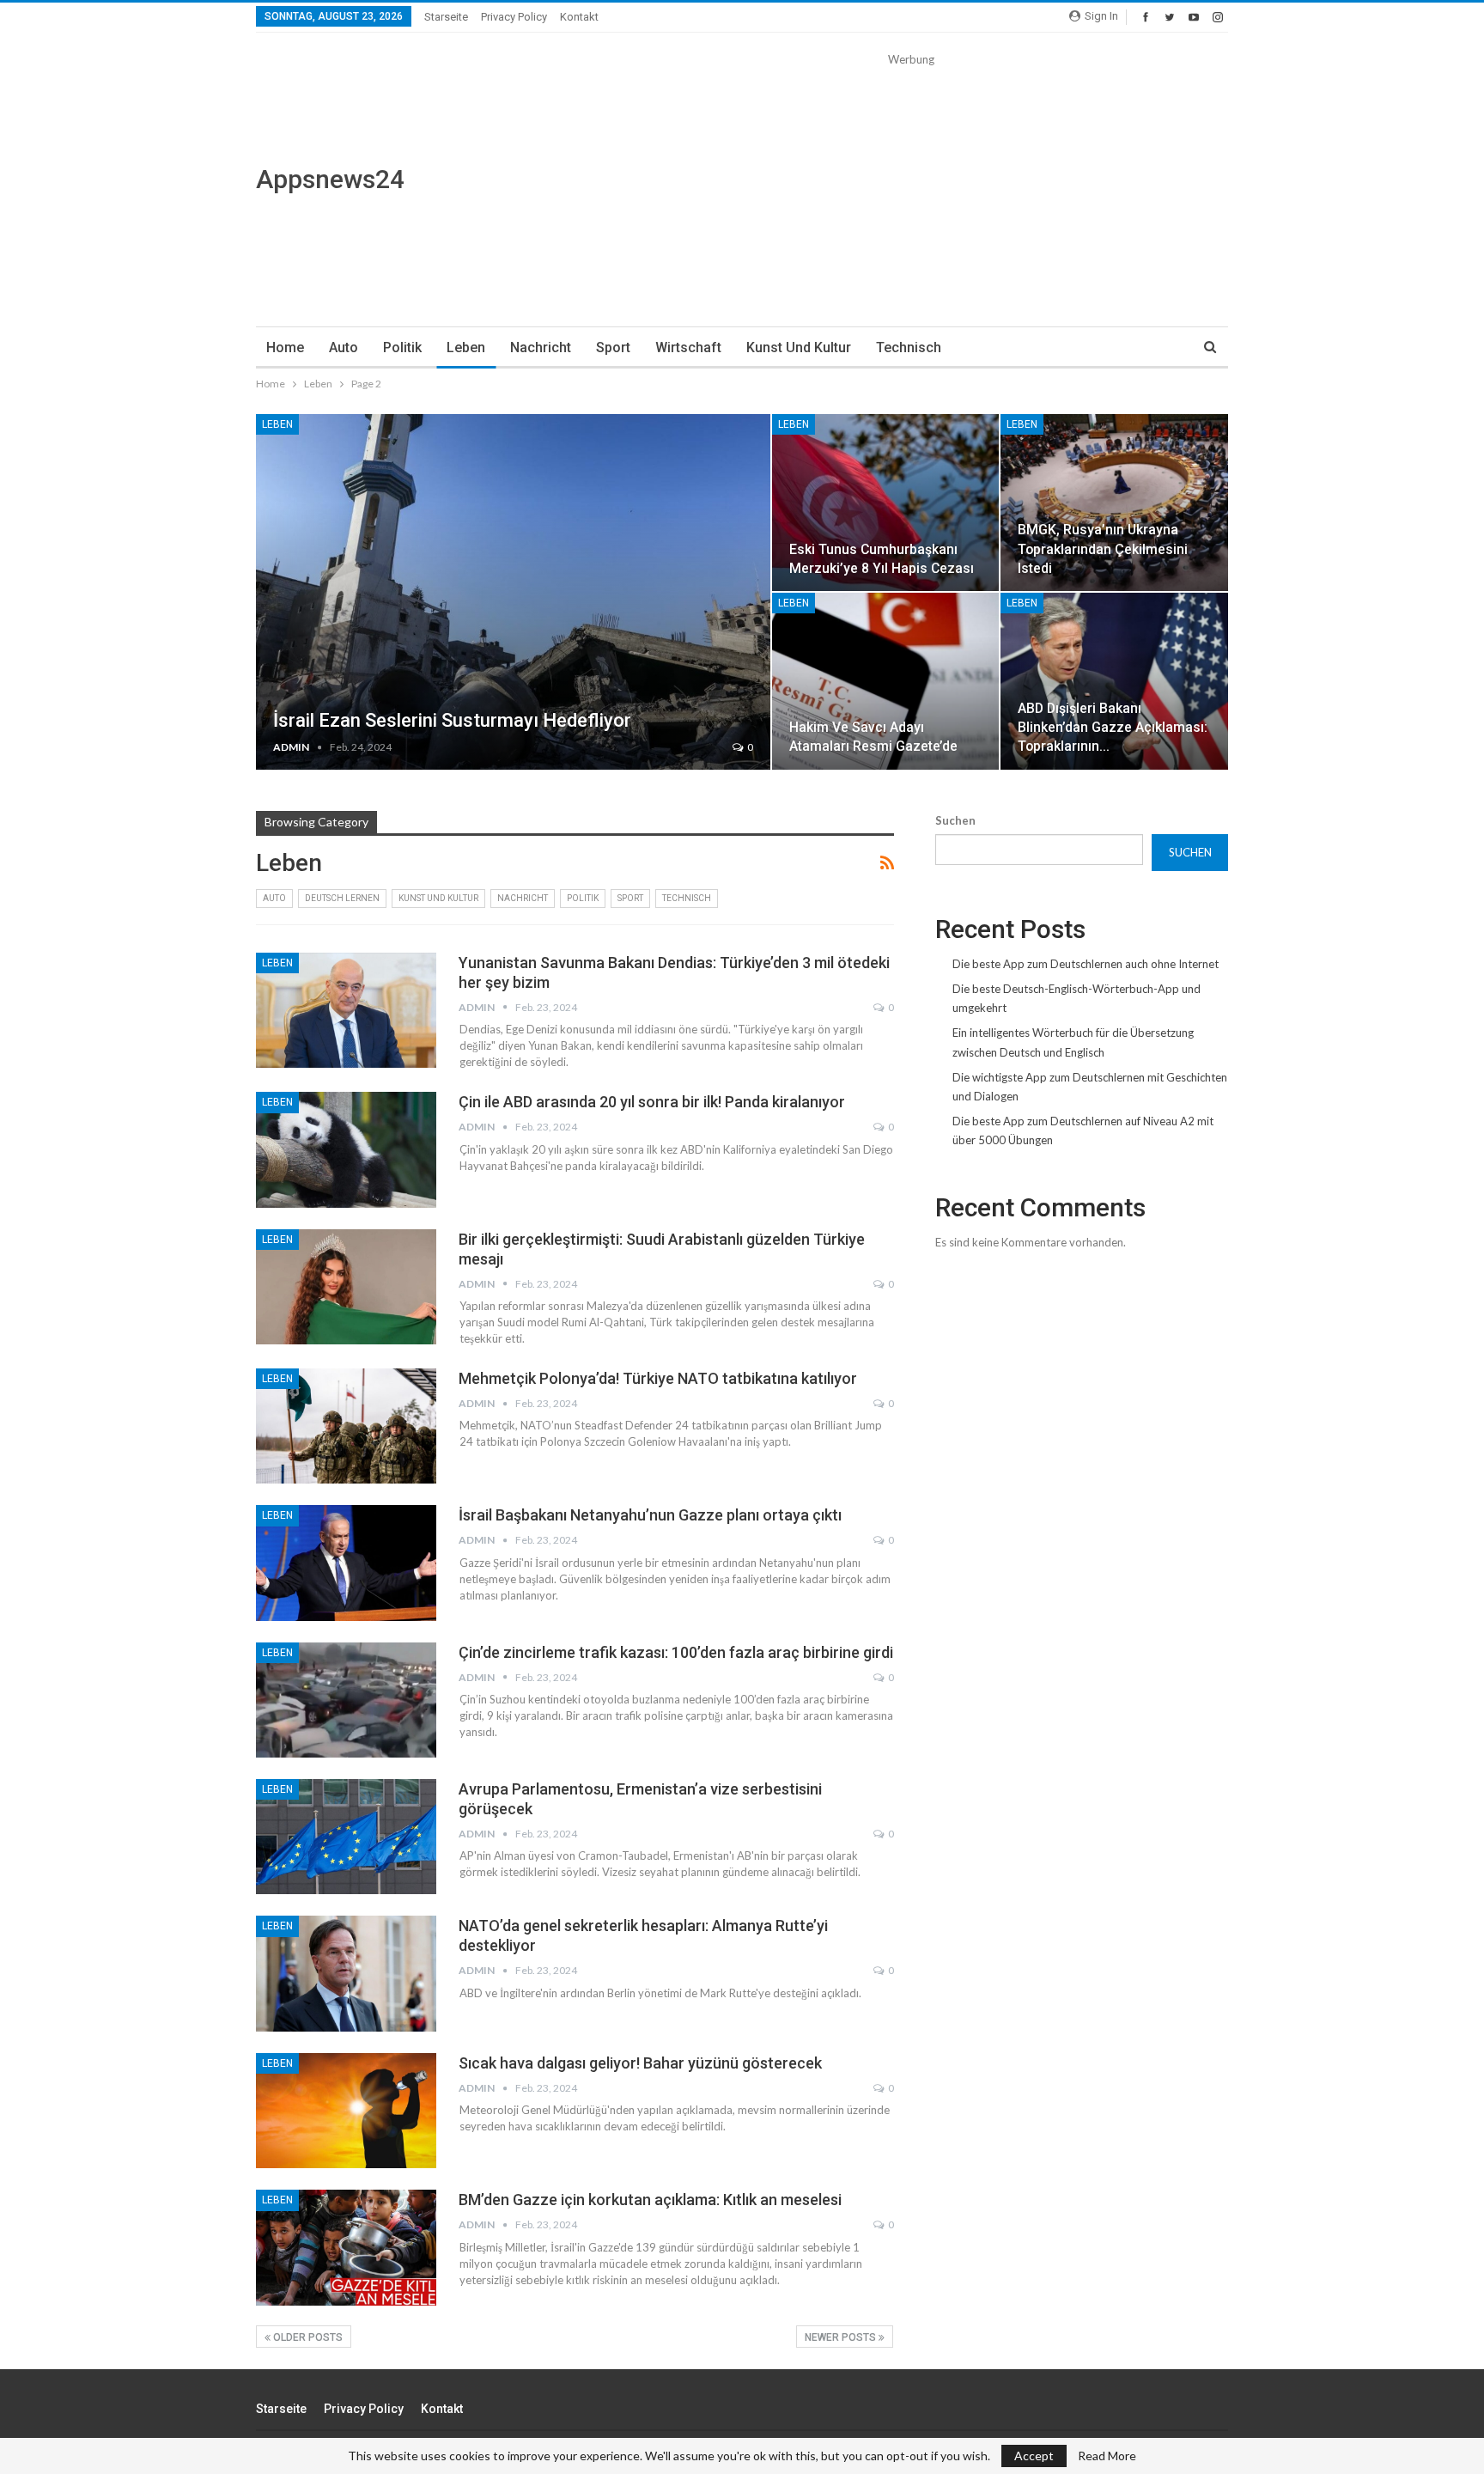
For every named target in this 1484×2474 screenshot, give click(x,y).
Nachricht (541, 347)
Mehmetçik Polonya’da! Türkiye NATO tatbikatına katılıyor (658, 1378)
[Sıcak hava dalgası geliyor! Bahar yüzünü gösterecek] (346, 2111)
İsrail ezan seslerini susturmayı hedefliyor (452, 720)
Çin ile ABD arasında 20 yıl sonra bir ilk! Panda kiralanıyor (652, 1102)
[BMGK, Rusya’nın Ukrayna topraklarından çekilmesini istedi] (1114, 503)
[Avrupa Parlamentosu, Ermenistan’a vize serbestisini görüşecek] (346, 1837)
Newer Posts (842, 2337)
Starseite (446, 17)
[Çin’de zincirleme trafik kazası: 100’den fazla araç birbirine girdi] (346, 1700)
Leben (466, 347)
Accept (1034, 2456)
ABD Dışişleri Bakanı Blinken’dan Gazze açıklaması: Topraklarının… (1113, 727)
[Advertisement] (911, 189)
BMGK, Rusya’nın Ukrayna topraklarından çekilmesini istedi (1103, 548)
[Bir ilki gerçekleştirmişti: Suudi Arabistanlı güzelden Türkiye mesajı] (346, 1287)
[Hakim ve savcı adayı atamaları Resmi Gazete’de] (886, 681)
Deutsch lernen (342, 898)
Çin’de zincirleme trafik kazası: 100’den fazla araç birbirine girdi (676, 1652)
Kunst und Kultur (799, 347)
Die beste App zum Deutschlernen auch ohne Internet (1086, 964)
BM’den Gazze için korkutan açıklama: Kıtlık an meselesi (650, 2200)
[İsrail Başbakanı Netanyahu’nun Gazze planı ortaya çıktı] (346, 1563)
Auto (344, 347)
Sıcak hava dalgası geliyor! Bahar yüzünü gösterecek (640, 2063)
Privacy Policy (514, 17)
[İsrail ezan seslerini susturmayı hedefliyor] (513, 592)
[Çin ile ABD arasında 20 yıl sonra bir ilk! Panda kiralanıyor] (346, 1149)
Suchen (955, 820)
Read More (1107, 2456)
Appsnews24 (330, 179)
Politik (402, 347)
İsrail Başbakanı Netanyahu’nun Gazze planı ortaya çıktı (650, 1515)
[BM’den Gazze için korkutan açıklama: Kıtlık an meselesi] (346, 2247)
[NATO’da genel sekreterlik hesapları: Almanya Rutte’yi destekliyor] (346, 1973)
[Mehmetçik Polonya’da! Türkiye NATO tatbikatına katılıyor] (346, 1426)
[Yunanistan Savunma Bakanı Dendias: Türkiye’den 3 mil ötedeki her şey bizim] (346, 1010)
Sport (613, 347)
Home (285, 347)
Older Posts (307, 2337)
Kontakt (579, 17)
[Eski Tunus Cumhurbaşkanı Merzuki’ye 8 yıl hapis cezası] (886, 503)
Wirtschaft (688, 347)
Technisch (909, 347)
